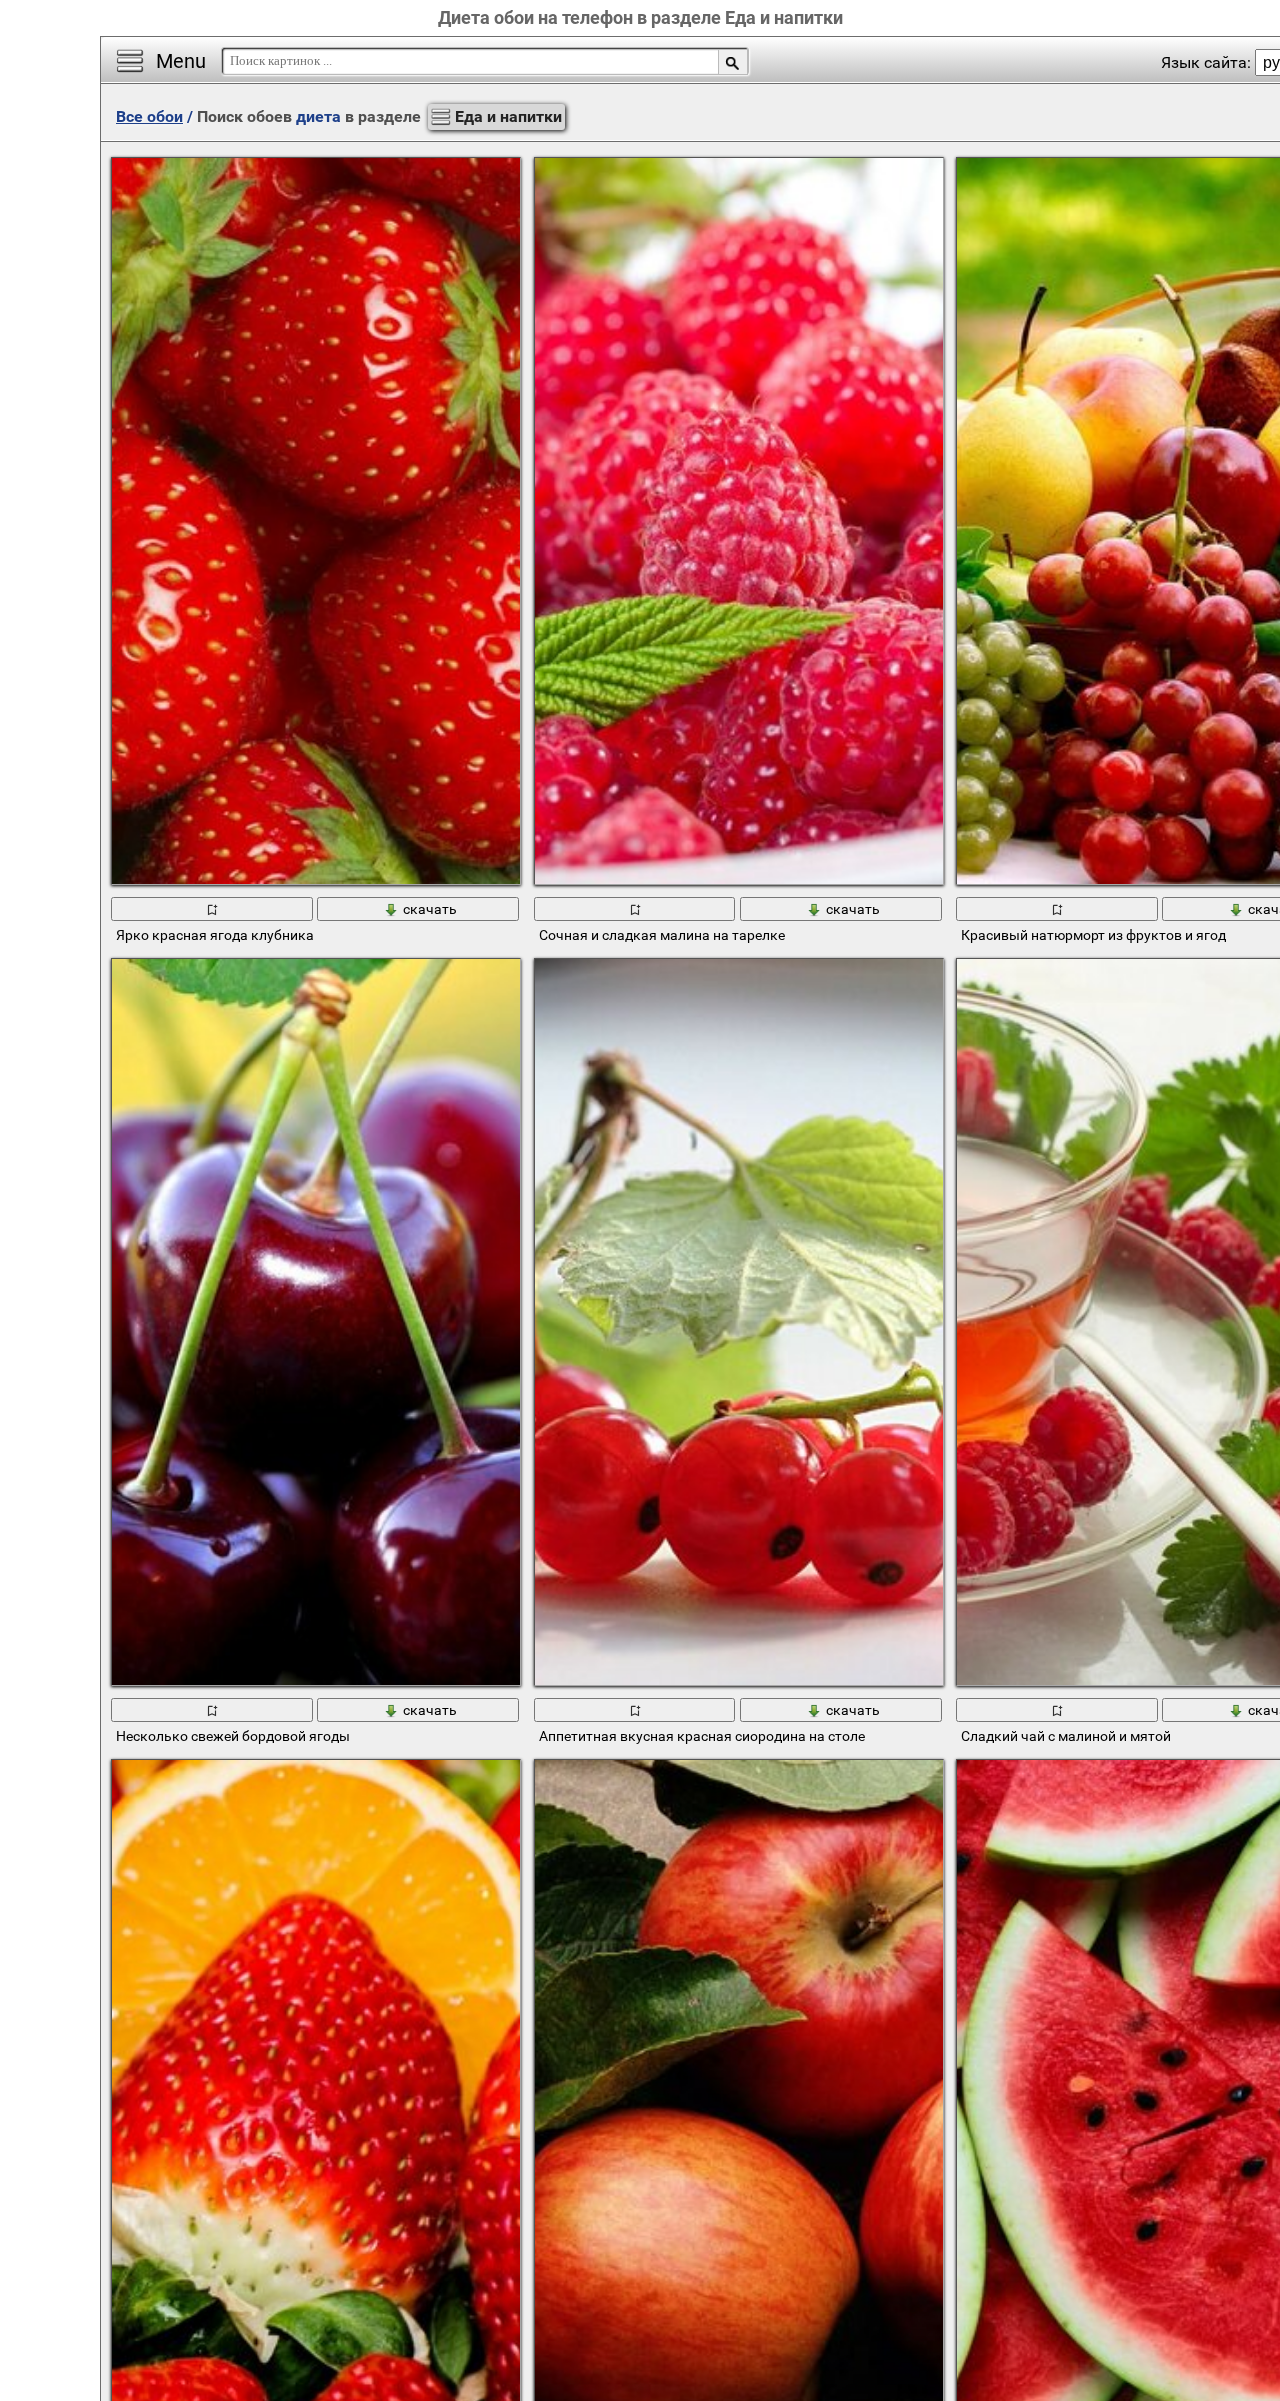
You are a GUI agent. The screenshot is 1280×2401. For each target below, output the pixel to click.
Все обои (149, 116)
